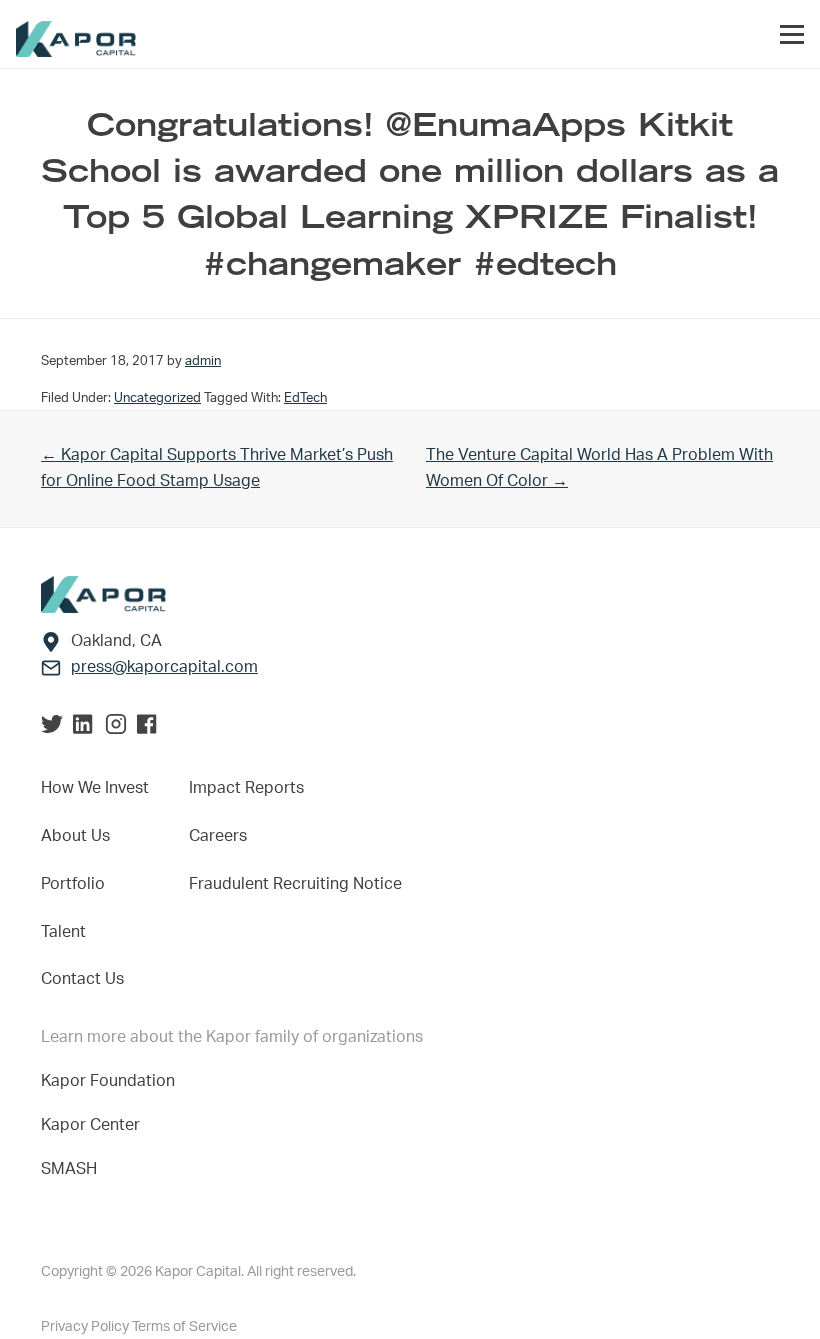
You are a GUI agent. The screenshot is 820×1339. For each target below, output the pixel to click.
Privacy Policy (86, 1327)
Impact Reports (246, 788)
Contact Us (82, 979)
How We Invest (95, 788)
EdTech (305, 398)
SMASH (69, 1169)
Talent (63, 932)
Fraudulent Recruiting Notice (295, 884)
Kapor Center (94, 1125)
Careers (218, 836)
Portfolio (73, 884)
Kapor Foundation (112, 1081)
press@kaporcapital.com (164, 667)
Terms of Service (184, 1327)
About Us (75, 836)
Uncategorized (157, 398)
